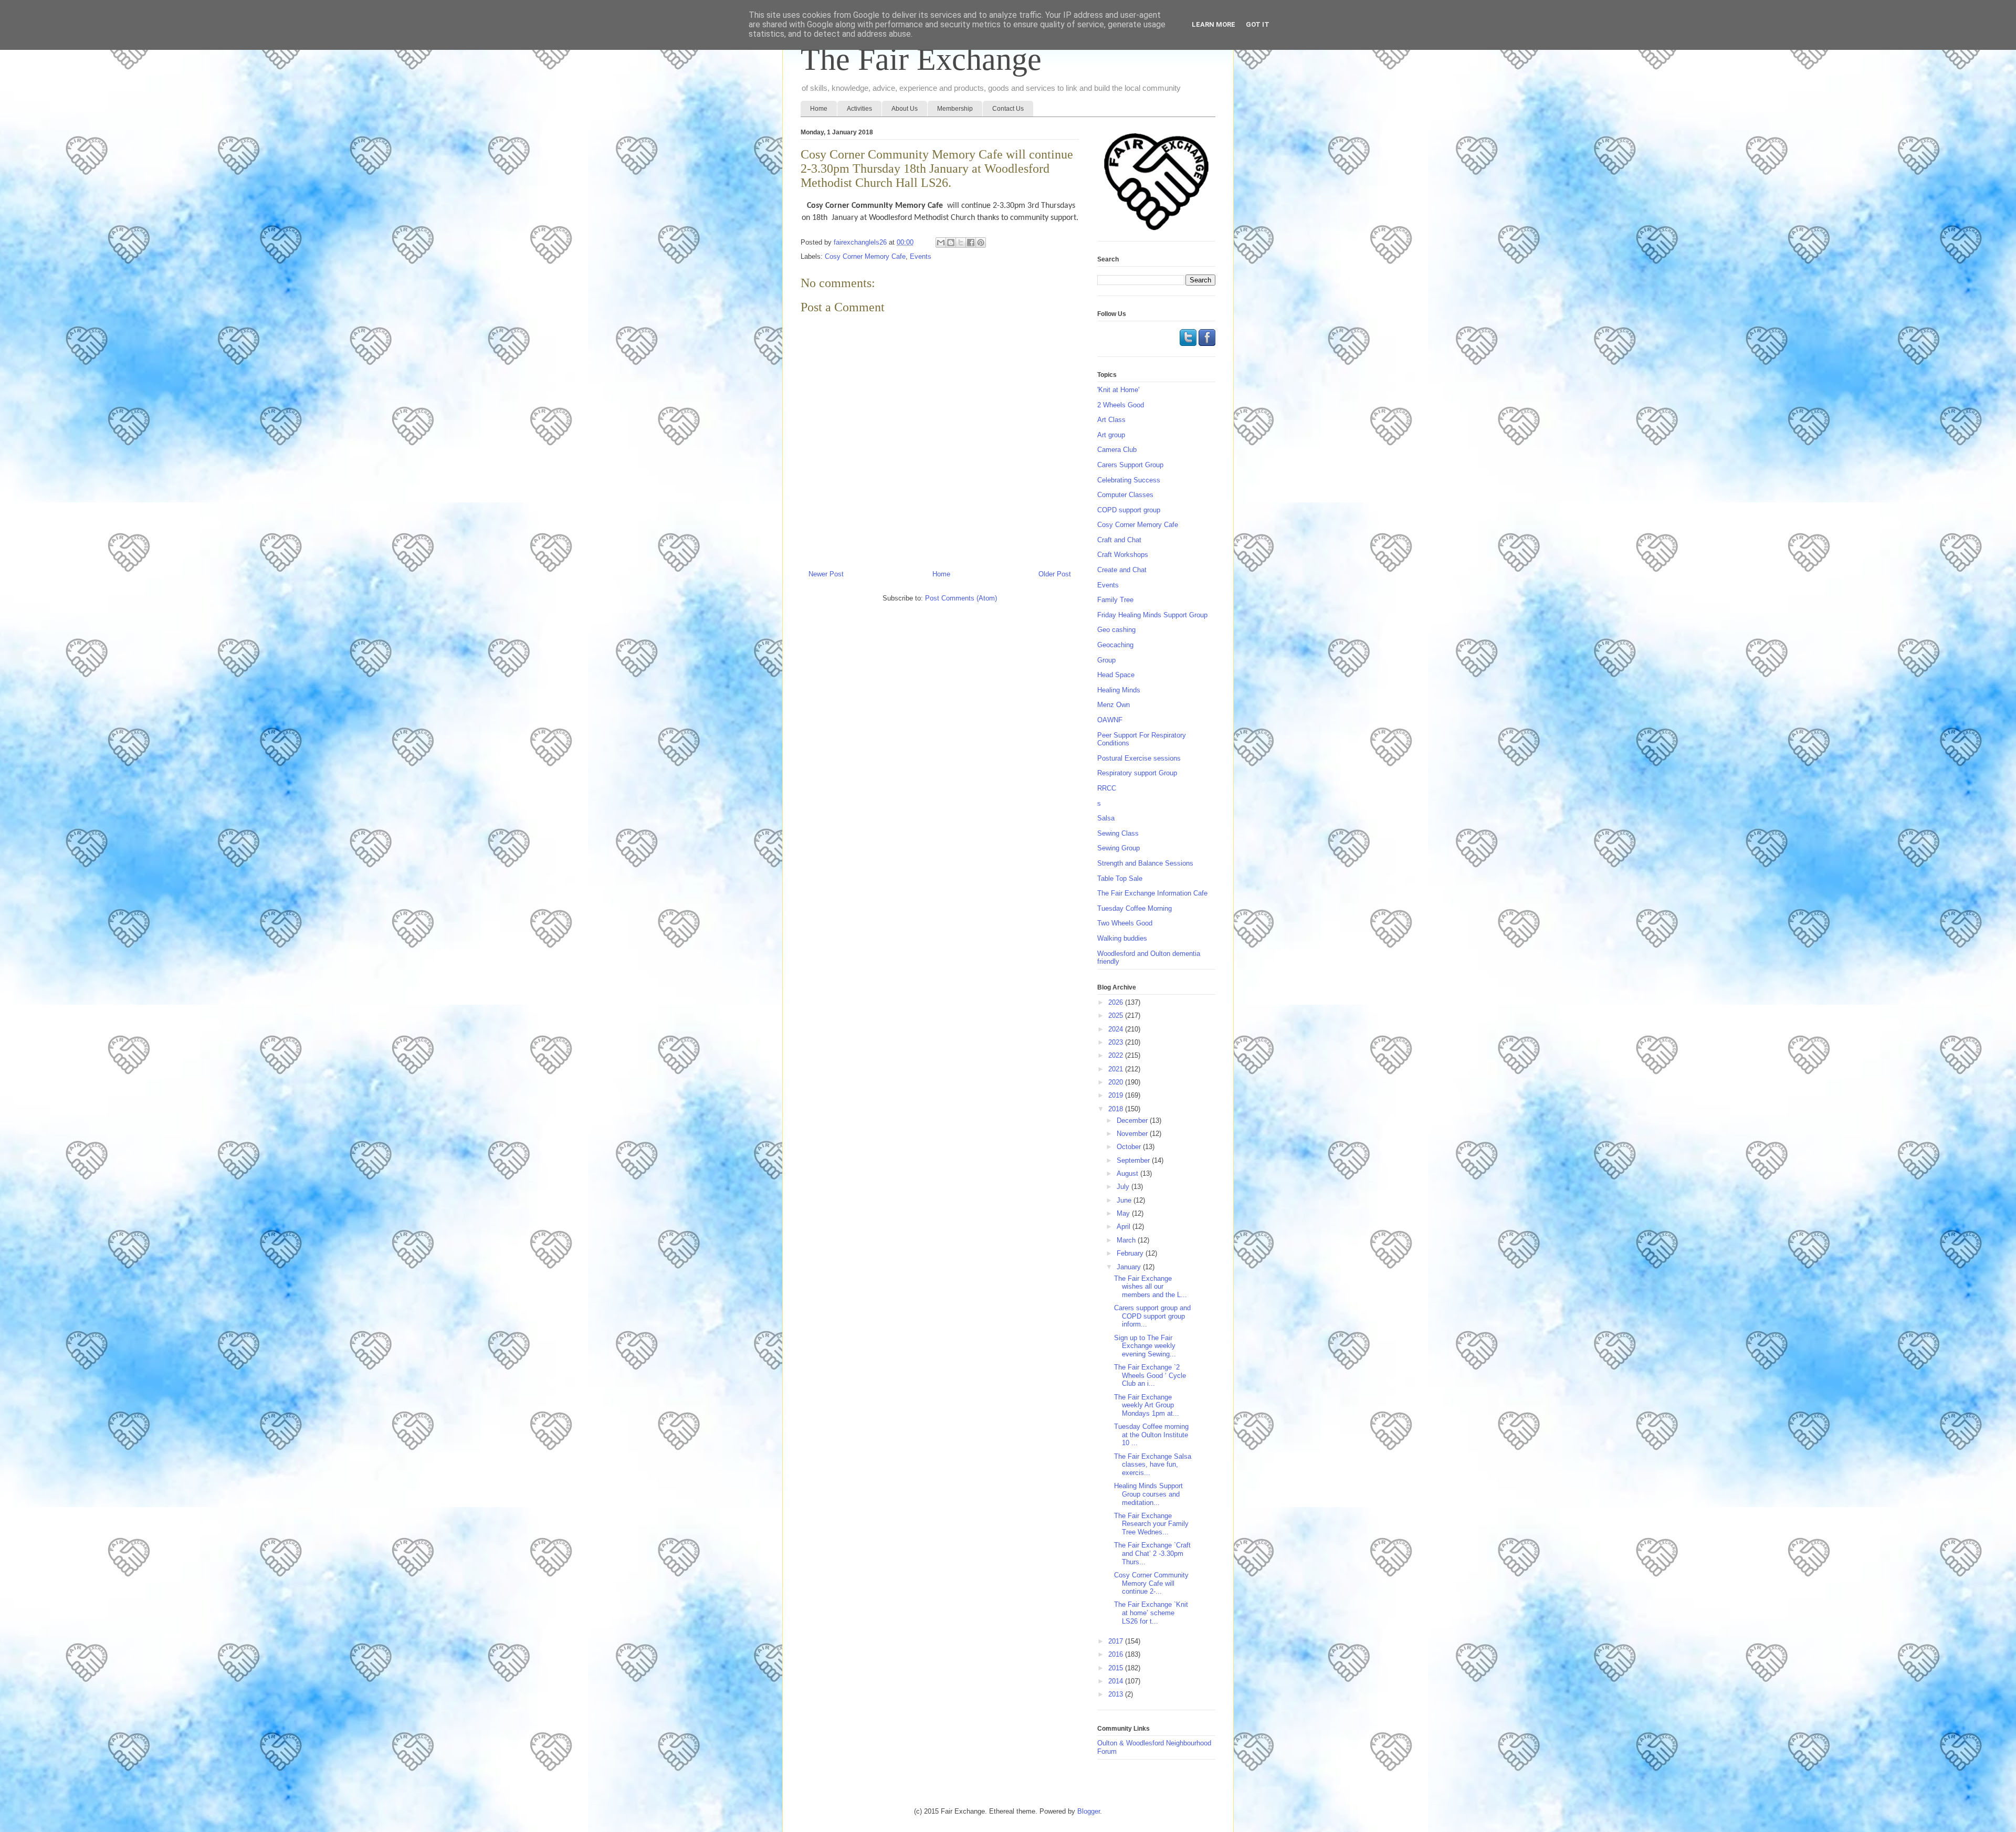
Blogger (1089, 1811)
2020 (1117, 1082)
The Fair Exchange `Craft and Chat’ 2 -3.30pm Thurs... (1152, 1553)
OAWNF (1110, 720)
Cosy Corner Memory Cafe (865, 256)
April (1125, 1226)
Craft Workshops (1123, 555)
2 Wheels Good (1121, 405)
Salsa (1106, 818)
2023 (1117, 1042)
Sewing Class (1118, 833)
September (1134, 1160)
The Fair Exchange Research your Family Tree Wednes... (1151, 1524)
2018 (1117, 1109)
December (1133, 1120)
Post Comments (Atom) (961, 598)
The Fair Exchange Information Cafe (1152, 893)
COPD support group (1129, 510)
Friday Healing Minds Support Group (1152, 615)
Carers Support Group (1130, 465)
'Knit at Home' (1118, 390)
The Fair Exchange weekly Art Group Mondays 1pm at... (1147, 1405)
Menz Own (1114, 705)
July (1124, 1187)
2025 (1117, 1015)
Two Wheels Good (1125, 923)
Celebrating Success (1129, 480)
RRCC (1107, 788)
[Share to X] (961, 243)
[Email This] (941, 243)
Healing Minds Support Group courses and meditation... (1148, 1494)
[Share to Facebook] (971, 243)
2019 (1117, 1095)
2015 (1117, 1668)
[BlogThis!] (951, 243)
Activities (859, 109)
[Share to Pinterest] (981, 243)
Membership (955, 109)
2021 (1117, 1069)
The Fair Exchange (921, 59)
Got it (1258, 24)
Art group (1111, 435)
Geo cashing (1116, 630)
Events (921, 256)
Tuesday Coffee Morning (1135, 908)
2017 (1117, 1641)
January (1130, 1267)
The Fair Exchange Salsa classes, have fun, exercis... (1153, 1465)
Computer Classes (1125, 495)
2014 (1117, 1681)
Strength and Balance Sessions (1145, 863)
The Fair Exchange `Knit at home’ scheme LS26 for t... (1151, 1613)
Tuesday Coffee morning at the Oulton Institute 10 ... (1151, 1435)
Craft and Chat (1119, 540)
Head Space (1116, 675)
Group (1106, 660)
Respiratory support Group (1137, 773)
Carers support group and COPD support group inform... (1152, 1316)
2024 (1117, 1029)
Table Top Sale (1120, 878)
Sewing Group (1119, 848)
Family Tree (1115, 600)
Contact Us (1008, 109)
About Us (905, 109)
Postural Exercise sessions (1139, 758)
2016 (1117, 1654)
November (1133, 1134)
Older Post (1055, 574)
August (1128, 1173)
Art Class (1111, 420)
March (1127, 1240)
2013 (1117, 1694)
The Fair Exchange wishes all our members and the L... (1151, 1287)
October (1130, 1147)
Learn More (1214, 24)
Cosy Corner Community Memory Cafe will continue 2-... (1151, 1583)
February (1131, 1253)
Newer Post (826, 574)
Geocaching (1115, 645)
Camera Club (1117, 450)
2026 (1117, 1002)
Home (819, 109)
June (1125, 1200)
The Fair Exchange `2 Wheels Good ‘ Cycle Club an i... (1150, 1375)
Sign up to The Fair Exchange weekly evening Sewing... (1145, 1346)
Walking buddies (1122, 938)
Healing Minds (1119, 690)
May (1124, 1213)
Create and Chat (1122, 570)
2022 (1117, 1055)
